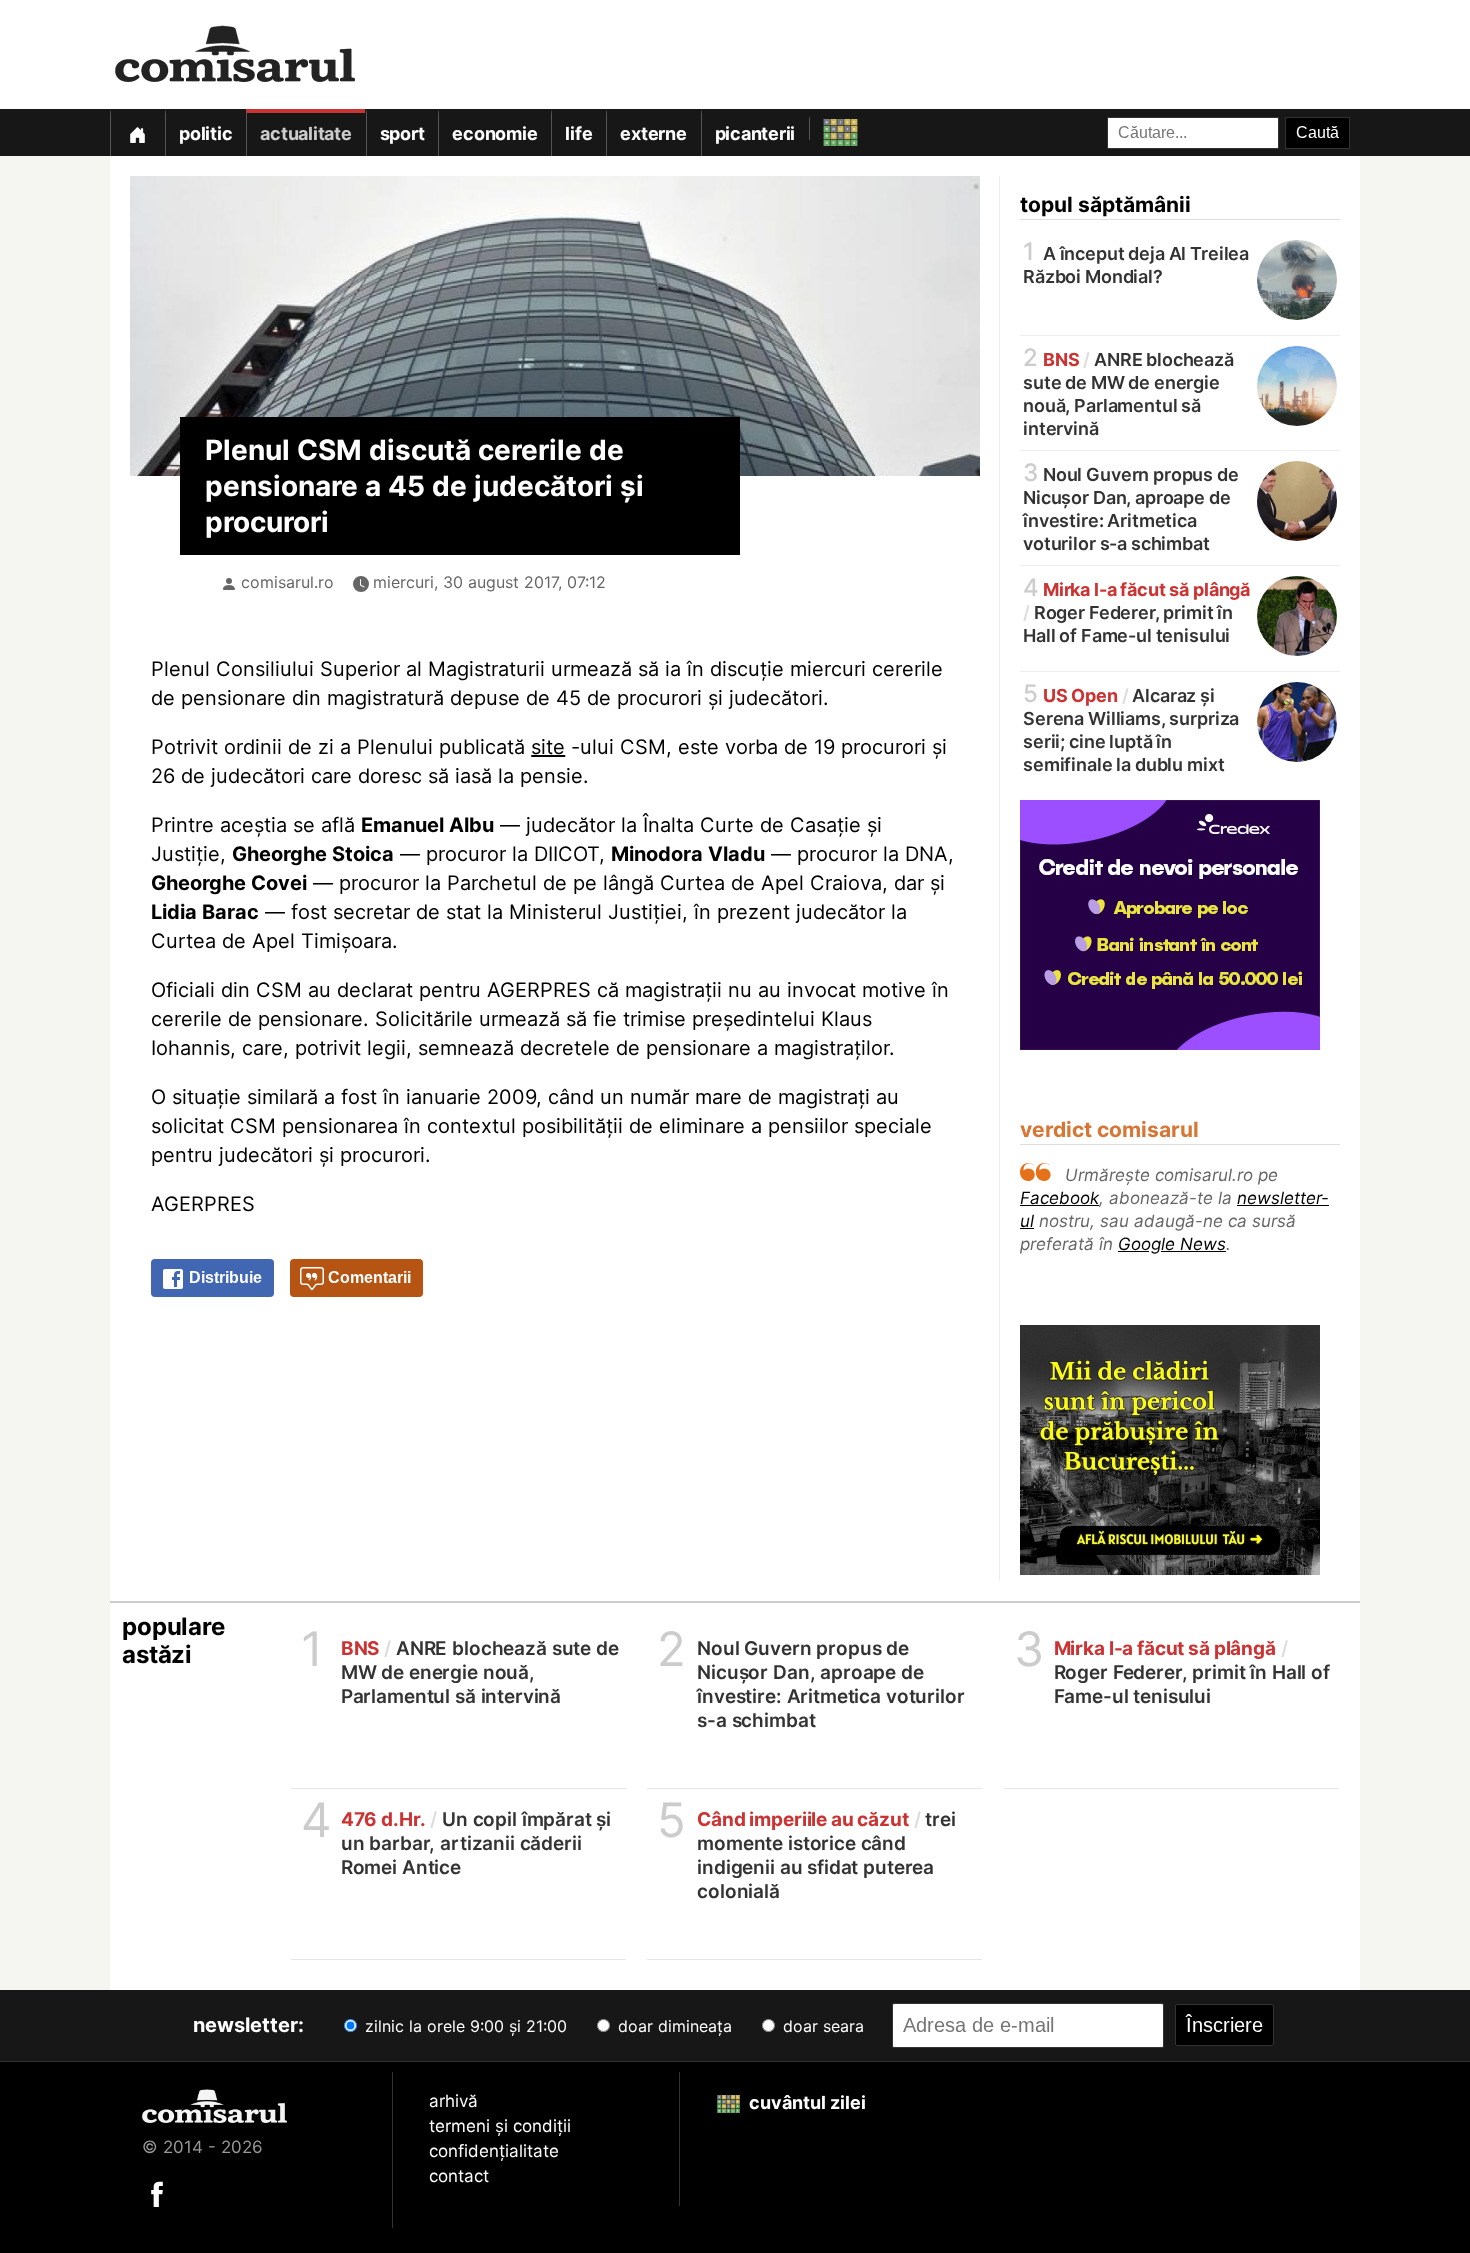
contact (459, 2176)
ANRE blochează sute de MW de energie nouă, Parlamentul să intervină (1128, 392)
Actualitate (305, 133)
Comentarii (367, 1277)
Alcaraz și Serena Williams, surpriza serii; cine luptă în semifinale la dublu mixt (1131, 728)
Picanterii (755, 133)
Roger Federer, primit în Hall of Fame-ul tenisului (1136, 611)
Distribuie (223, 1277)
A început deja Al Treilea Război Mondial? (1136, 263)
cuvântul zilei (805, 2102)
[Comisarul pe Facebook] (157, 2193)
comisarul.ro (287, 582)
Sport (402, 133)
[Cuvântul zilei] (822, 127)
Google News (1172, 1244)
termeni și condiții (500, 2126)
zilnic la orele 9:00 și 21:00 (463, 2026)
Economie (494, 133)
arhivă (453, 2101)
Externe (653, 133)
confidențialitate (494, 2151)
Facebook (1059, 1198)
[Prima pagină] (137, 132)
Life (578, 133)
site (548, 747)
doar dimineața (672, 2026)
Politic (205, 133)
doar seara (821, 2026)
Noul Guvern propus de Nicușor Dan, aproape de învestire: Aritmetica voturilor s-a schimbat (1131, 507)
